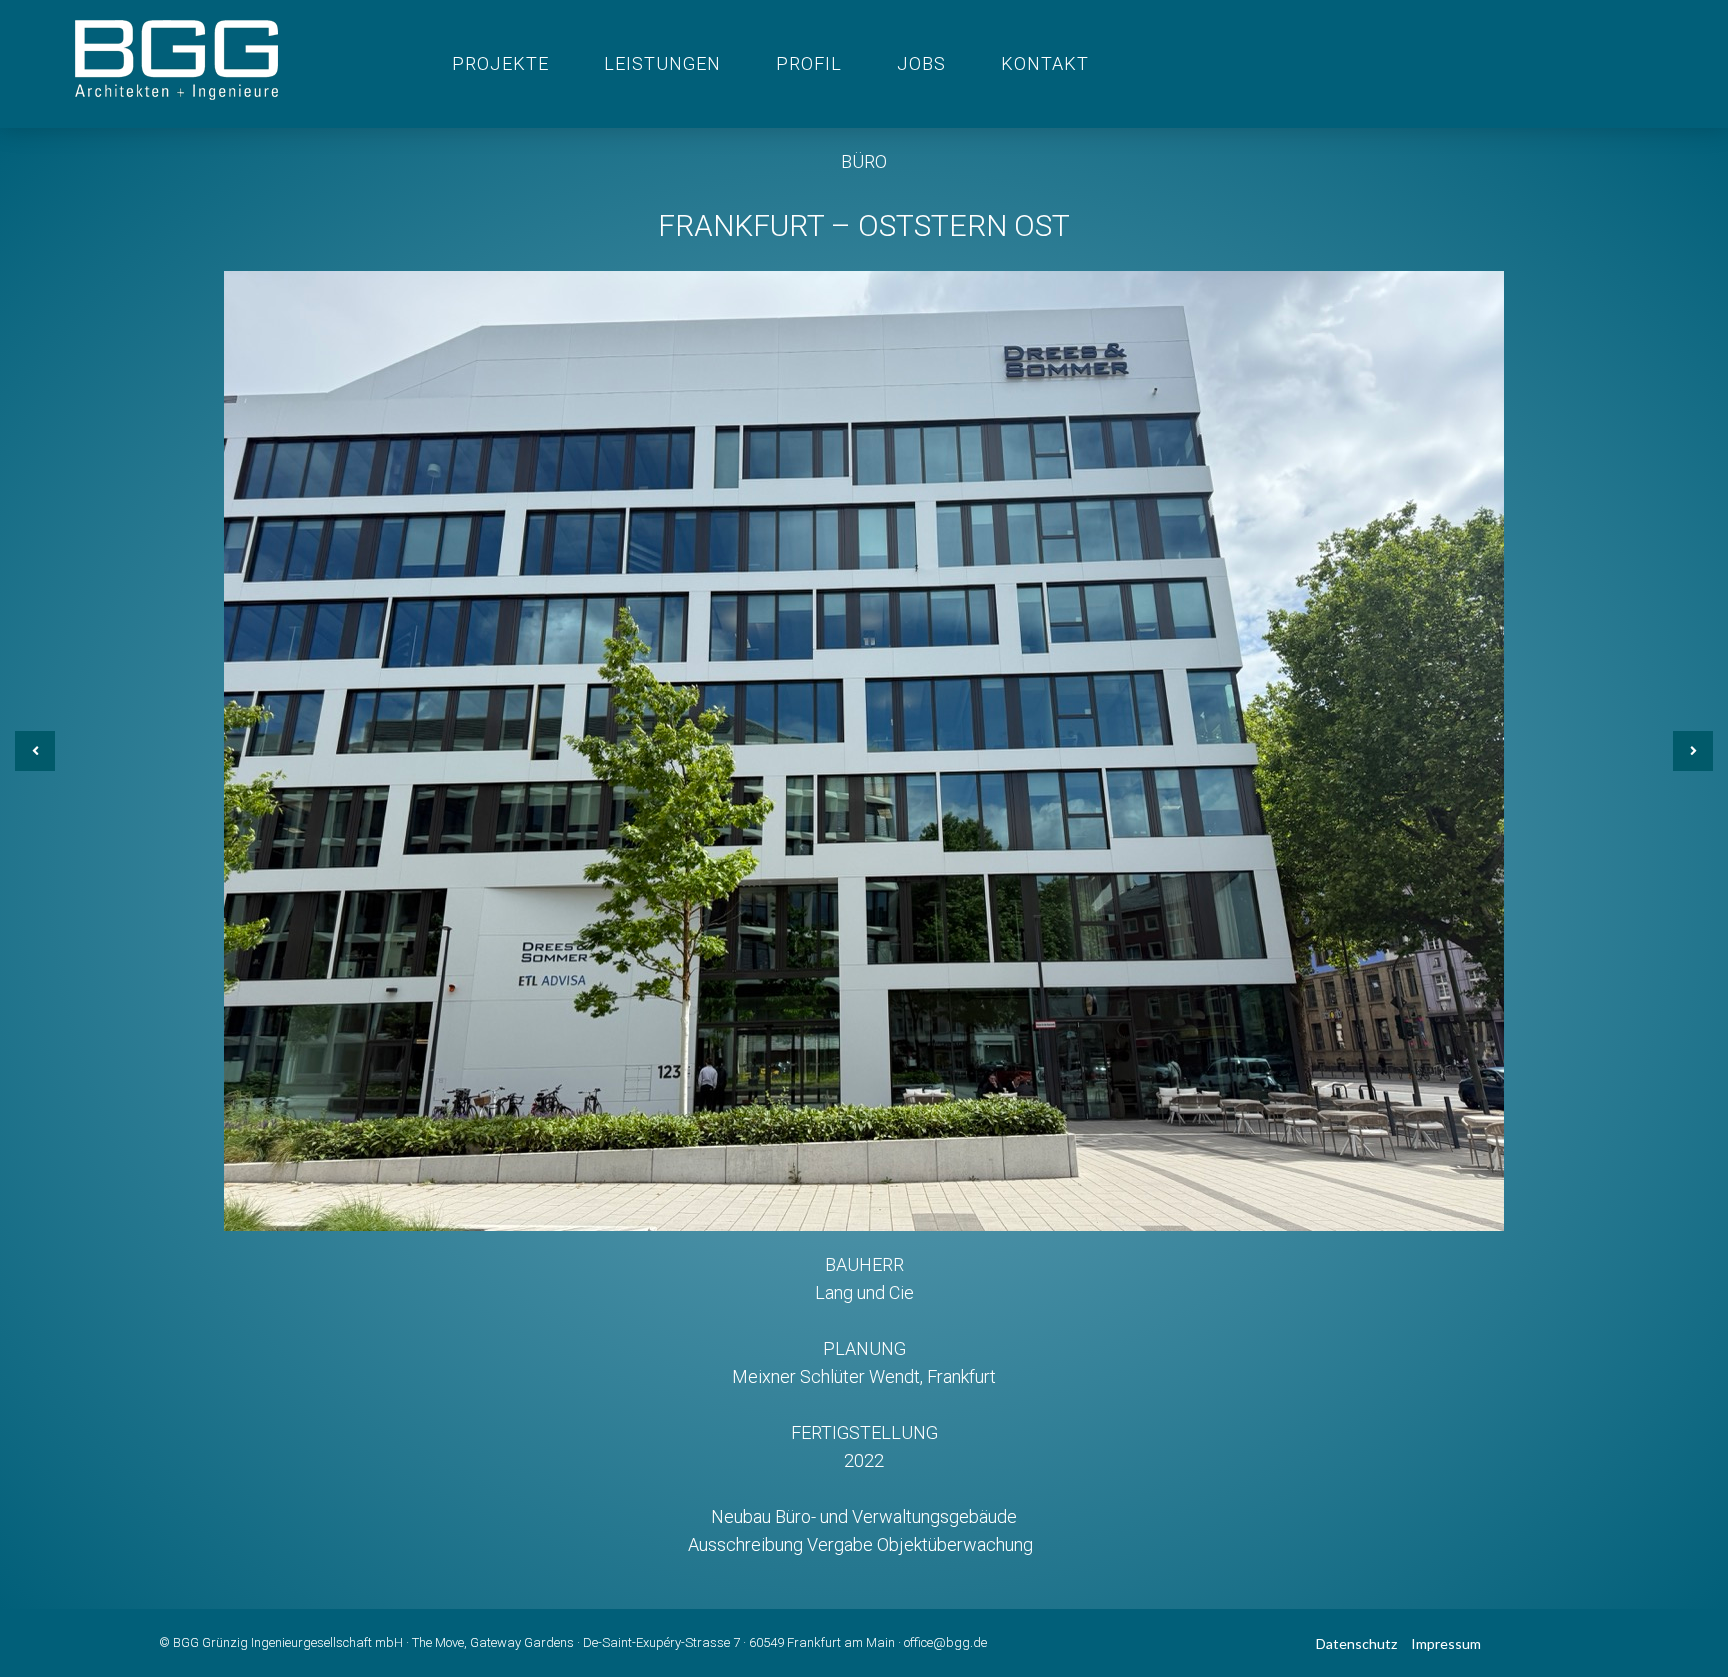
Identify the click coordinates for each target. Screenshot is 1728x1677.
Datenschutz (1356, 1643)
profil (809, 63)
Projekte (500, 63)
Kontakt (1045, 63)
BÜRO (864, 161)
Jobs (921, 63)
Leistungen (662, 63)
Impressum (1446, 1643)
